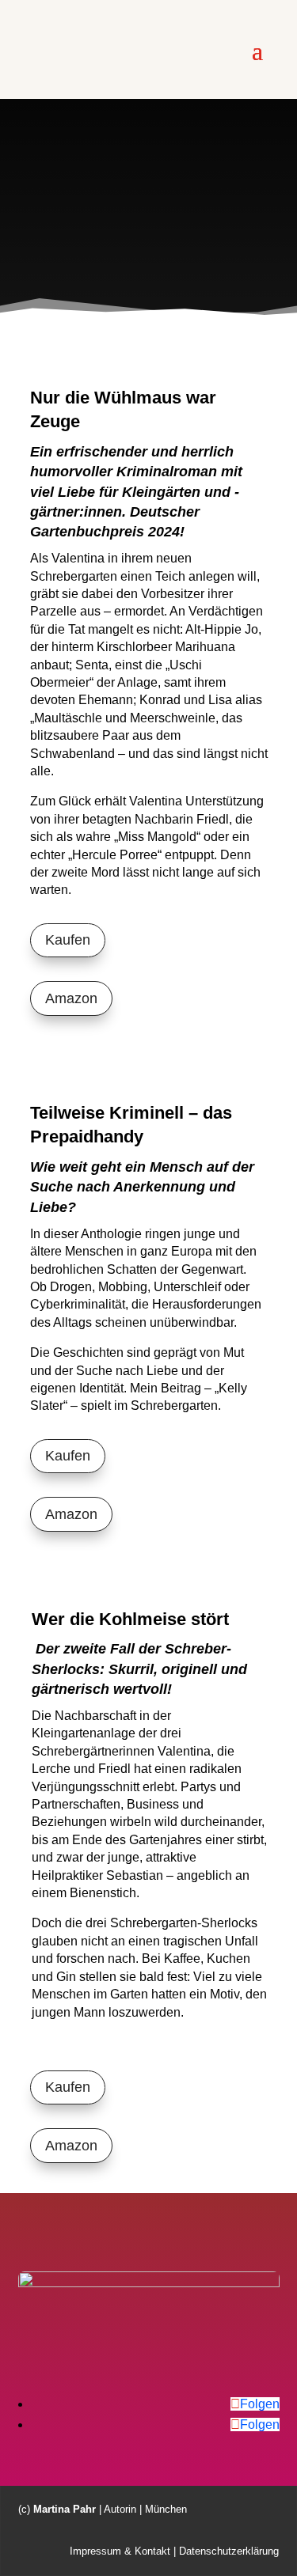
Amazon (71, 998)
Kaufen (68, 940)
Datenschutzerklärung (229, 2551)
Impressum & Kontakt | (123, 2551)
